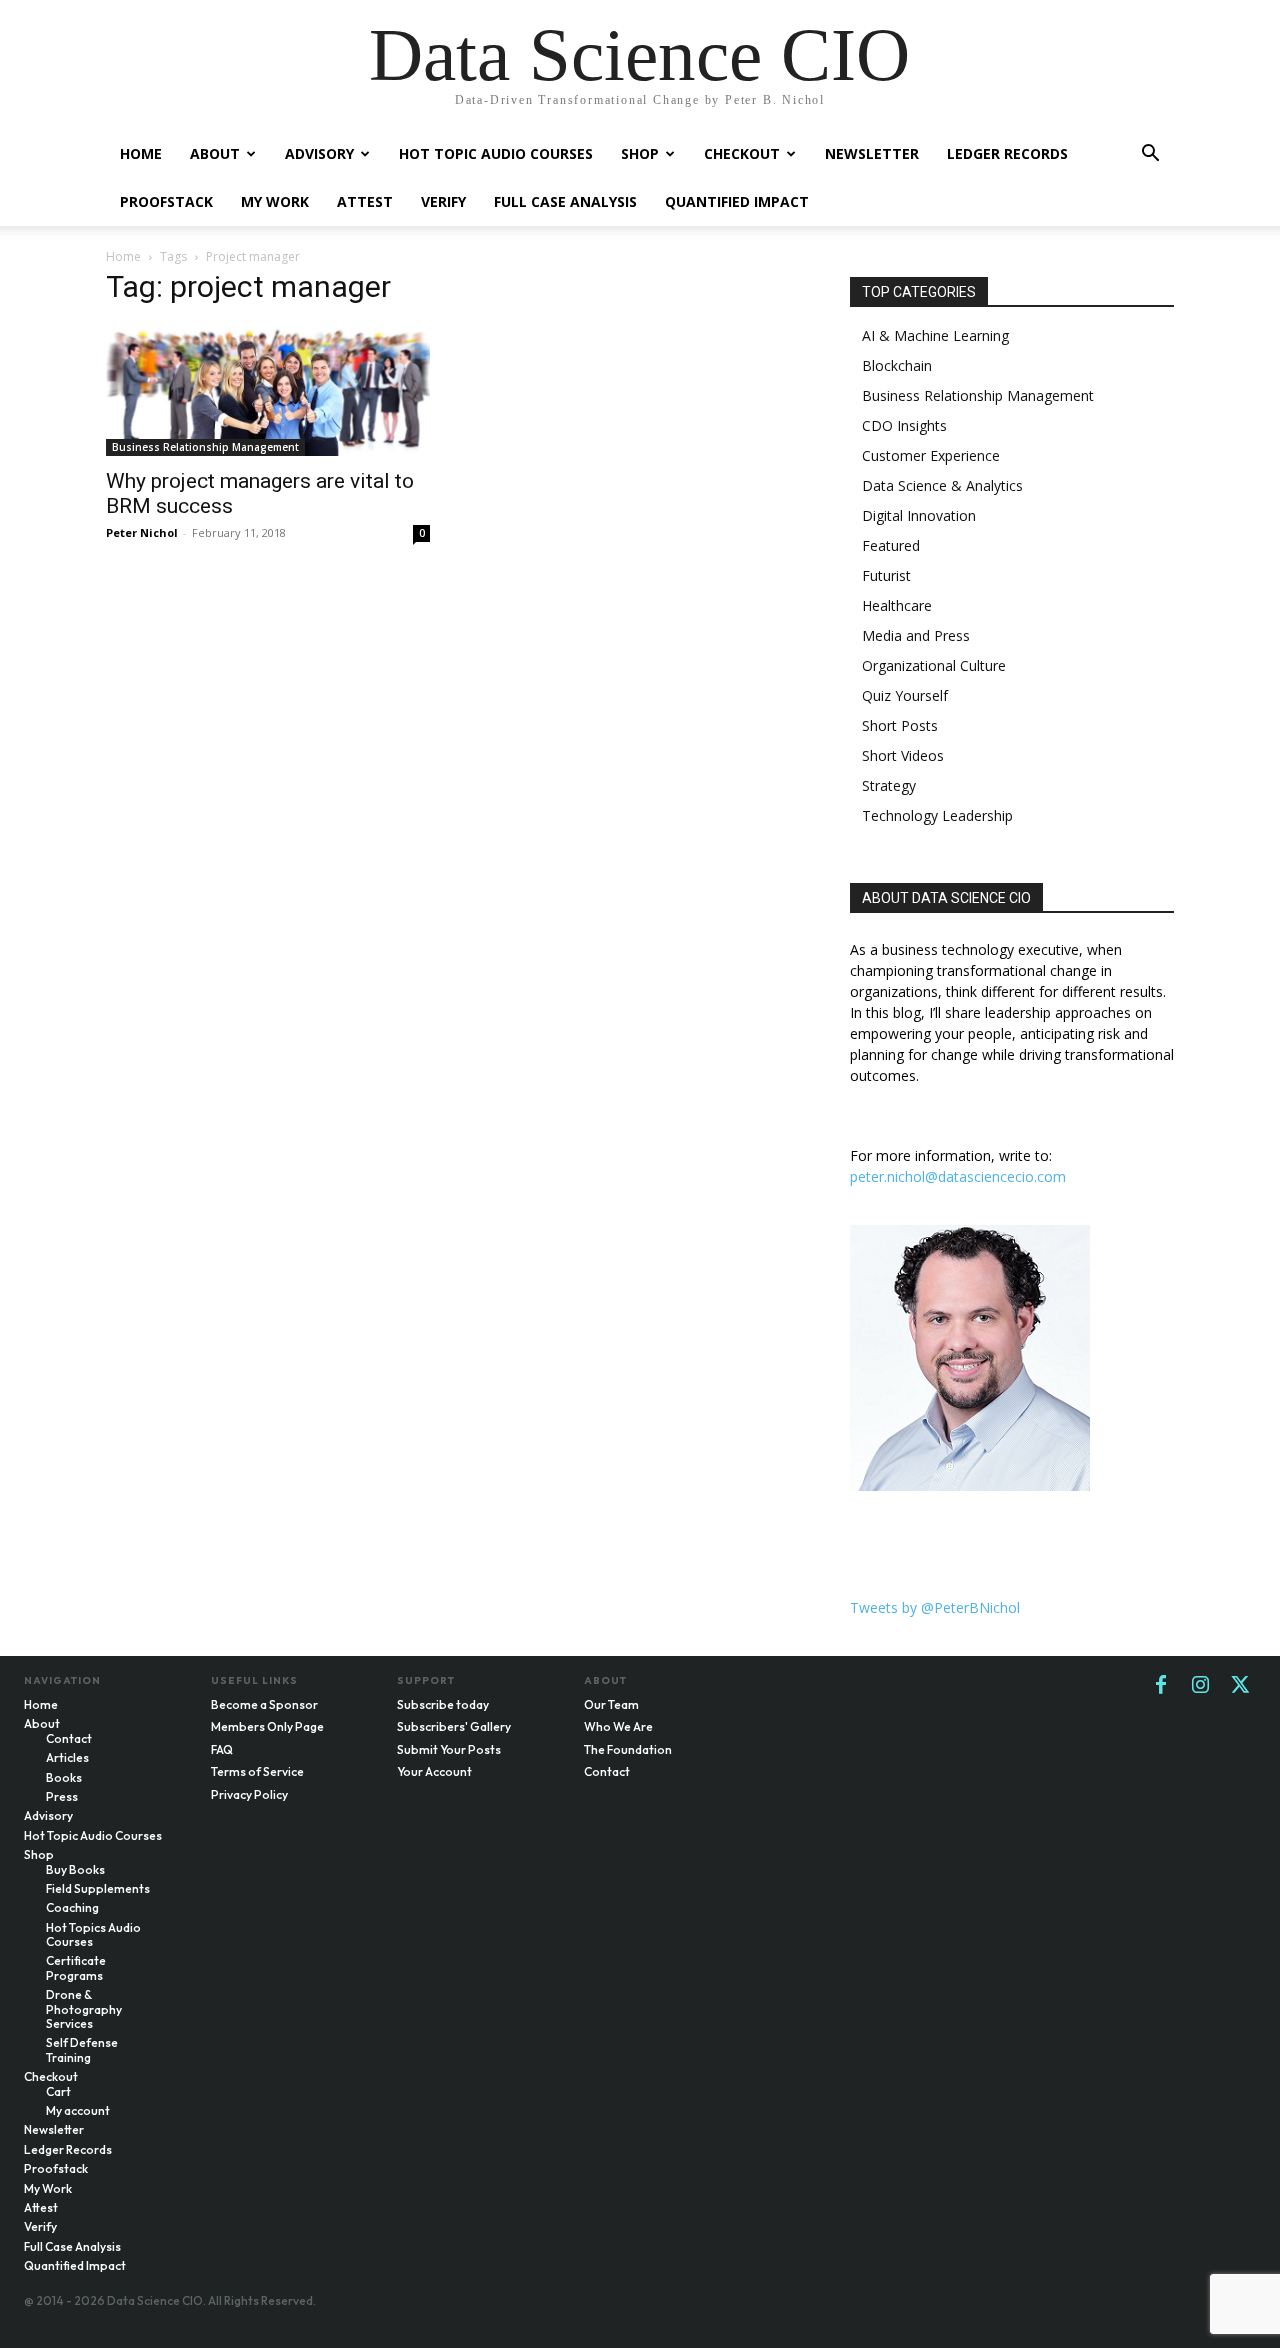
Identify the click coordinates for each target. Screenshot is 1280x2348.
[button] (1150, 155)
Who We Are (618, 1726)
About (215, 153)
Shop (640, 153)
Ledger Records (1007, 153)
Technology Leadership (937, 815)
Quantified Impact (737, 201)
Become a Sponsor (264, 1704)
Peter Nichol (142, 532)
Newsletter (872, 153)
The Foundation (628, 1749)
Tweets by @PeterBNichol (935, 1607)
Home (141, 153)
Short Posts (900, 725)
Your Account (434, 1771)
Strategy (889, 785)
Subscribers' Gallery (454, 1726)
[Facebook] (1161, 1686)
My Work (275, 201)
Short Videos (903, 755)
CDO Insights (904, 425)
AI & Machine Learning (935, 335)
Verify (443, 201)
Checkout (742, 153)
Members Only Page (267, 1726)
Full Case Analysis (565, 201)
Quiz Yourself (905, 695)
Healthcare (897, 605)
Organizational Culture (934, 665)
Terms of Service (257, 1771)
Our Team (611, 1704)
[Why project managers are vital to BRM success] (268, 390)
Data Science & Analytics (942, 485)
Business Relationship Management (205, 447)
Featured (891, 545)
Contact (607, 1771)
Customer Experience (931, 455)
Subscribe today (443, 1704)
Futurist (886, 575)
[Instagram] (1201, 1686)
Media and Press (916, 635)
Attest (365, 201)
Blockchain (897, 365)
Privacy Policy (249, 1794)
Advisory (319, 153)
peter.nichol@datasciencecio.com (958, 1176)
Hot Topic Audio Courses (496, 153)
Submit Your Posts (449, 1749)
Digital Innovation (919, 515)
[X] (1241, 1686)
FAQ (222, 1749)
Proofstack (166, 201)
